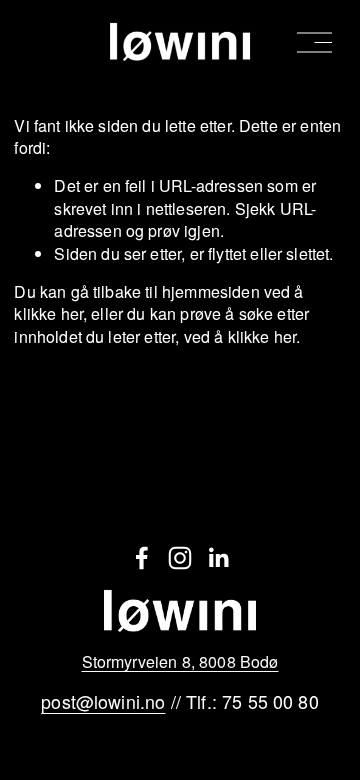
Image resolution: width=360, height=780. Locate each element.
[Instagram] (180, 558)
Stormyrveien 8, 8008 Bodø (180, 662)
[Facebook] (142, 558)
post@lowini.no (103, 701)
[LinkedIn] (218, 558)
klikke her (48, 313)
